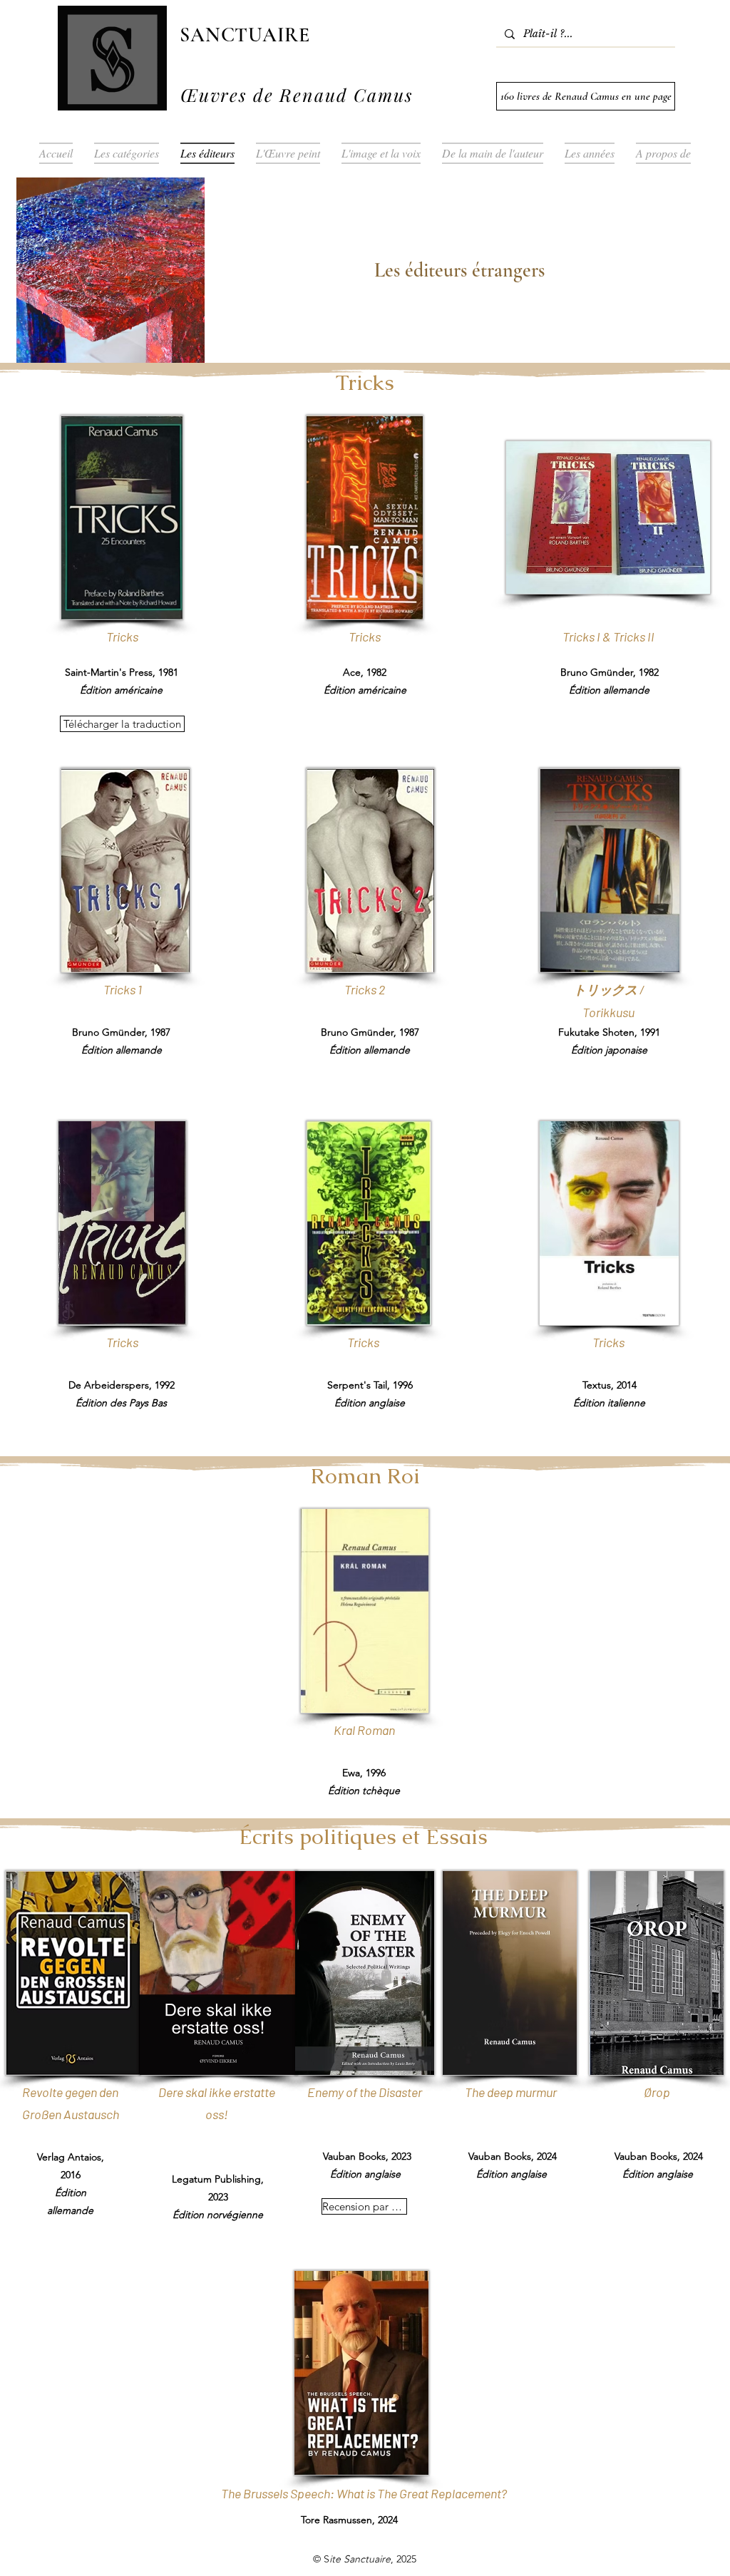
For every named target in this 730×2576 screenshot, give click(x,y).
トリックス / (608, 989)
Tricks (608, 1342)
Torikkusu (608, 1012)
